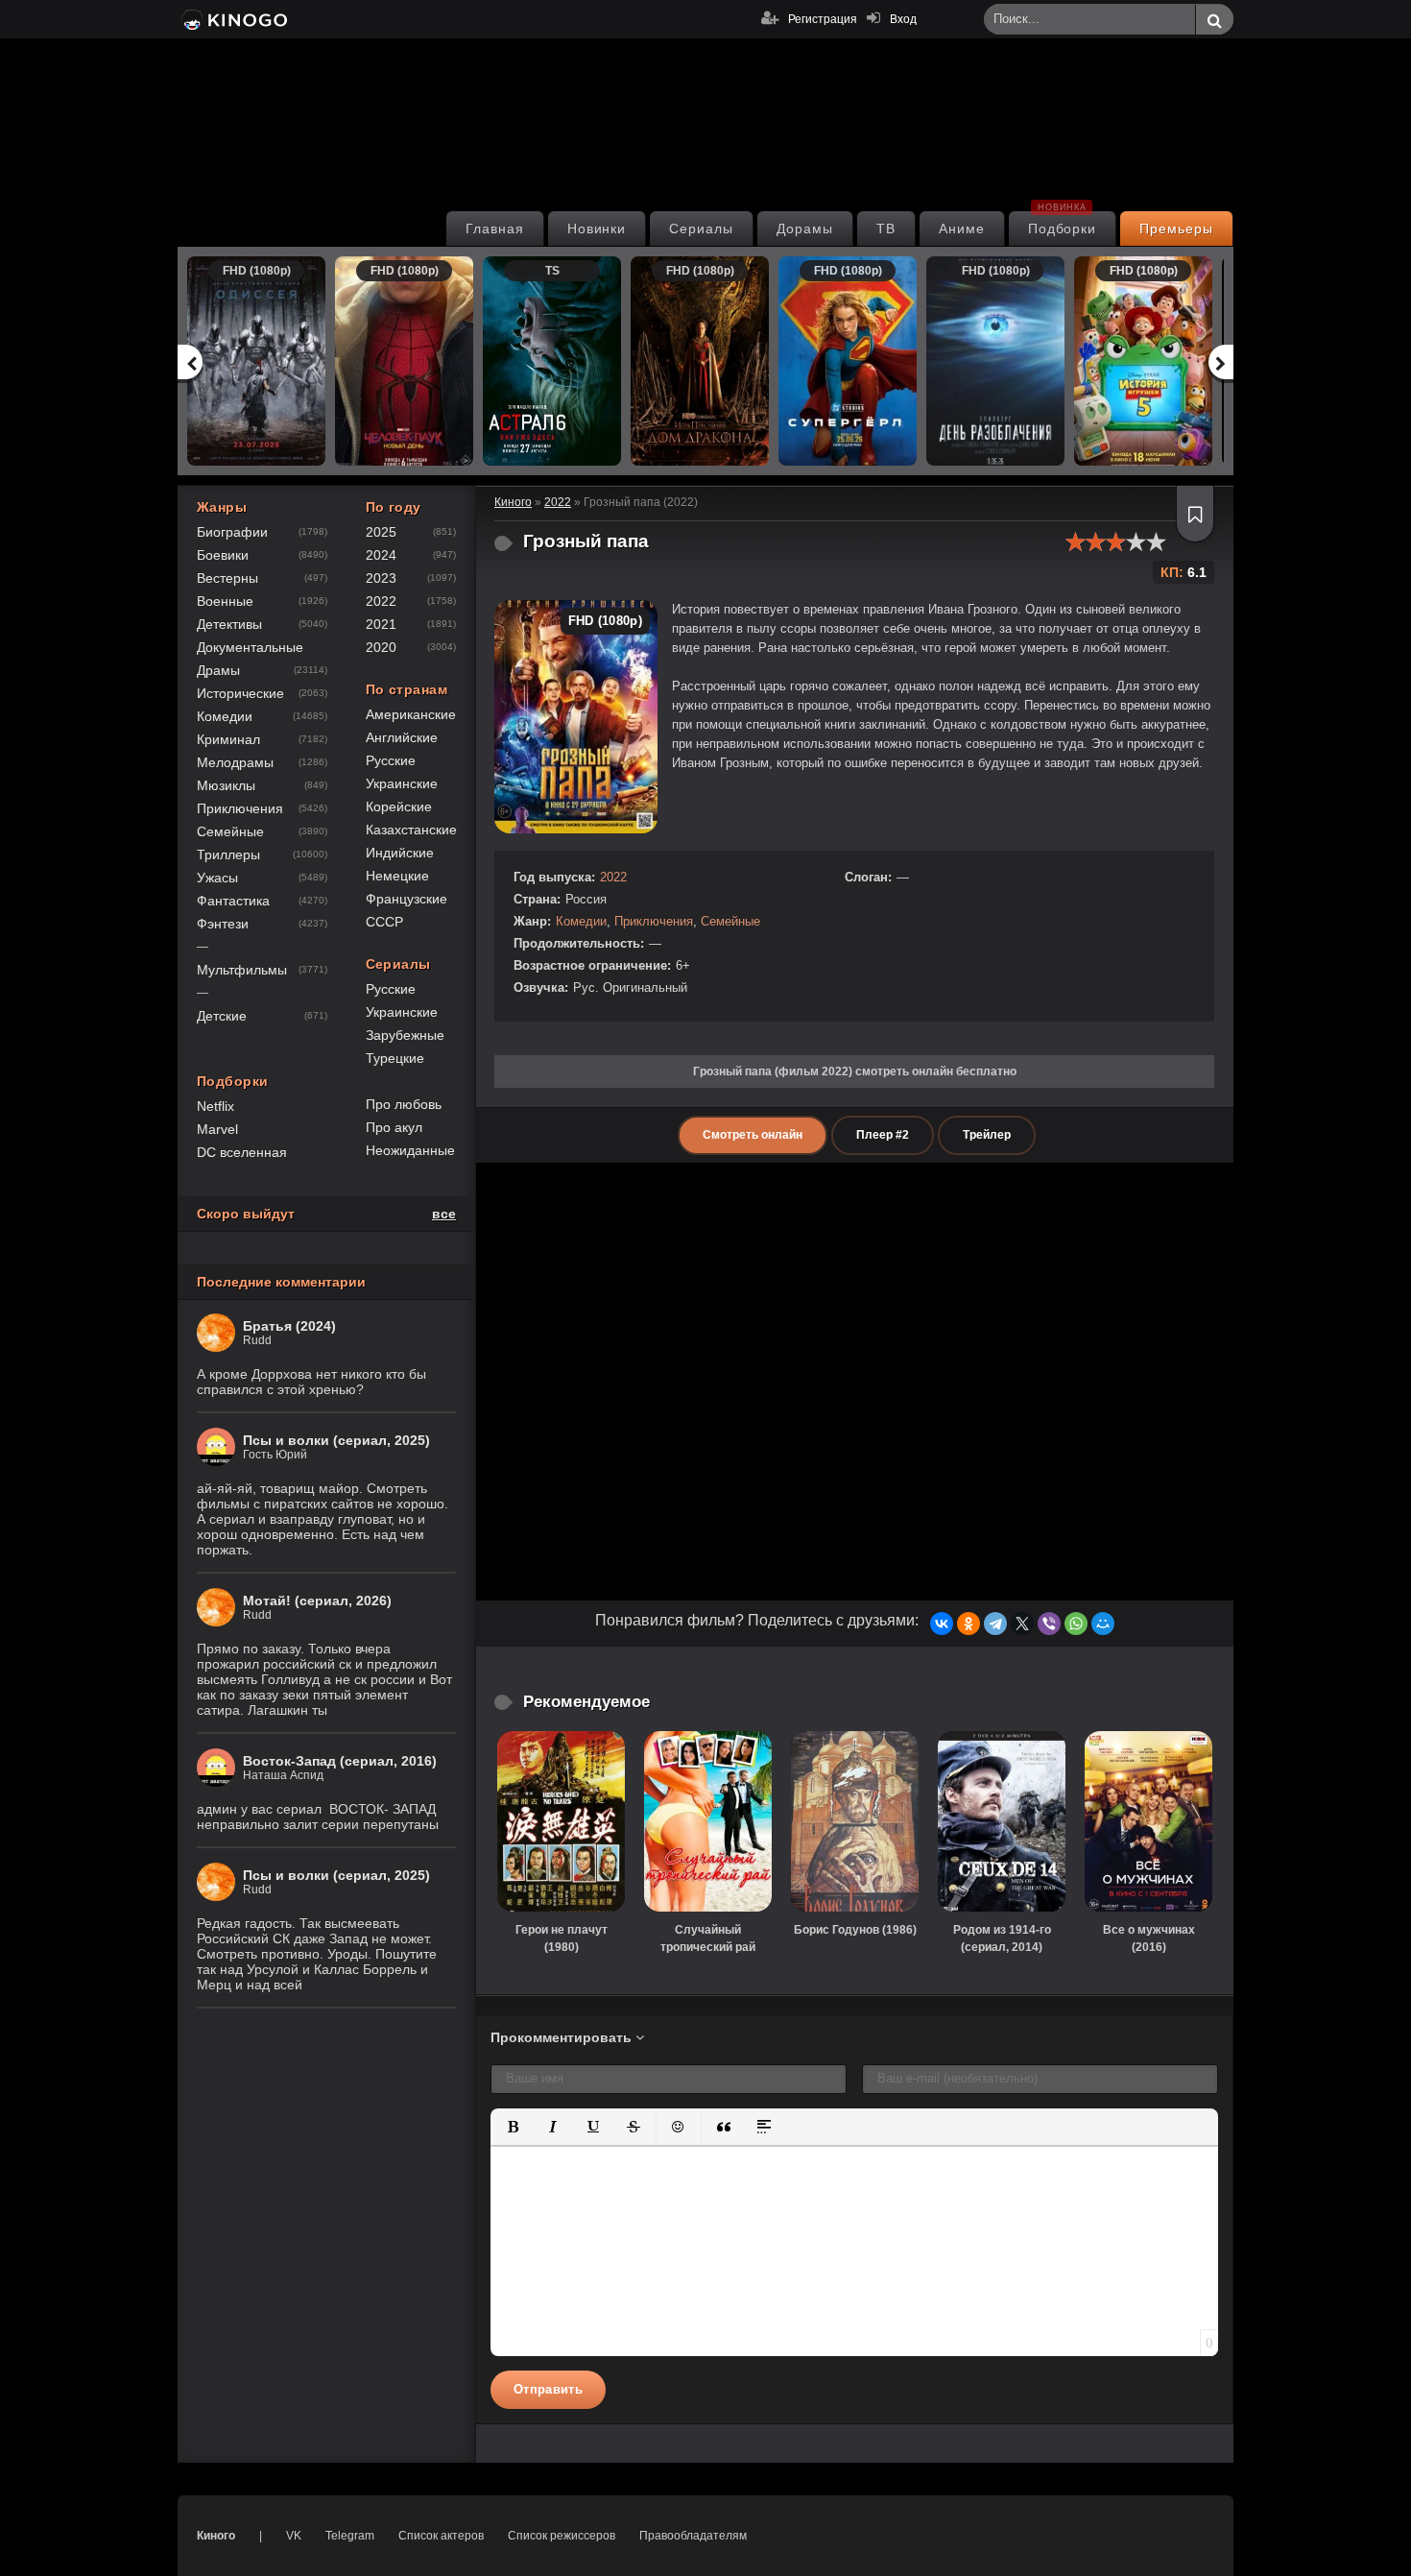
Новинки (597, 229)
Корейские (399, 807)
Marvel (217, 1129)
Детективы (229, 624)
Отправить (548, 2389)
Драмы (218, 670)
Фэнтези (223, 924)
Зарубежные (405, 1035)
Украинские (402, 783)
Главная (495, 229)
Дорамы (805, 229)
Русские (391, 760)
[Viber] (1049, 1624)
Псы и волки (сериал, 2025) (336, 1440)
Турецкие (395, 1058)
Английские (402, 737)
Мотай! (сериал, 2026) (317, 1601)
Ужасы (217, 878)
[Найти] (1214, 20)
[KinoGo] (233, 19)
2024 (381, 555)
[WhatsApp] (1076, 1624)
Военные (225, 601)
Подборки (1063, 224)
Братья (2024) (289, 1326)
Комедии (581, 921)
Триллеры (228, 855)
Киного (216, 2536)
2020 (381, 647)
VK (294, 2536)
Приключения (654, 921)
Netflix (215, 1106)
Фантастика (233, 901)
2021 (381, 624)
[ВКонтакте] (942, 1624)
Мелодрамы (235, 762)
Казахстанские (411, 830)
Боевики (223, 555)
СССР (384, 922)
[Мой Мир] (1103, 1624)
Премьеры (1176, 229)
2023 (381, 578)
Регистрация (823, 19)
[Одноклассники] (969, 1624)
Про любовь (404, 1104)
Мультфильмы (242, 970)
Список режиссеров (562, 2536)
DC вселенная (242, 1152)
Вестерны (227, 578)
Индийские (400, 853)
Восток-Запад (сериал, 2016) (340, 1761)
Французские (407, 899)
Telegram (350, 2536)
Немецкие (397, 876)
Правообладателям (693, 2536)
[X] (1022, 1624)
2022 (613, 877)
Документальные (250, 647)
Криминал (228, 739)
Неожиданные (410, 1150)
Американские (411, 714)
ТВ (886, 229)
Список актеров (441, 2536)
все (444, 1214)
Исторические (240, 693)
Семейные (730, 921)
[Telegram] (995, 1624)
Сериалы (701, 229)
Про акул (394, 1127)
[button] (513, 2127)
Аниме (962, 229)
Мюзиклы (226, 785)
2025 (381, 532)
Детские (222, 1016)
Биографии (232, 532)
